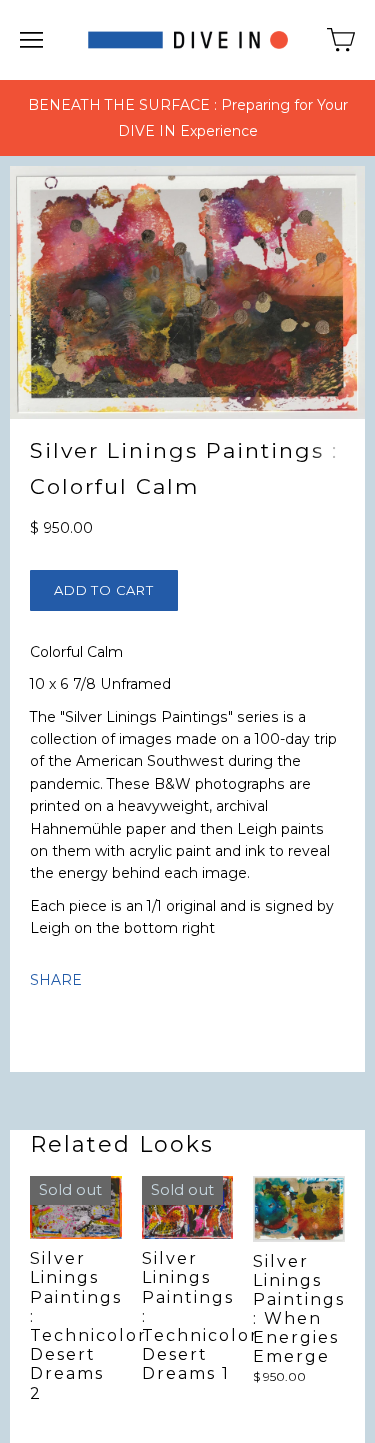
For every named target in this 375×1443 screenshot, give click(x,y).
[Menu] (31, 40)
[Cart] (341, 40)
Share (56, 980)
